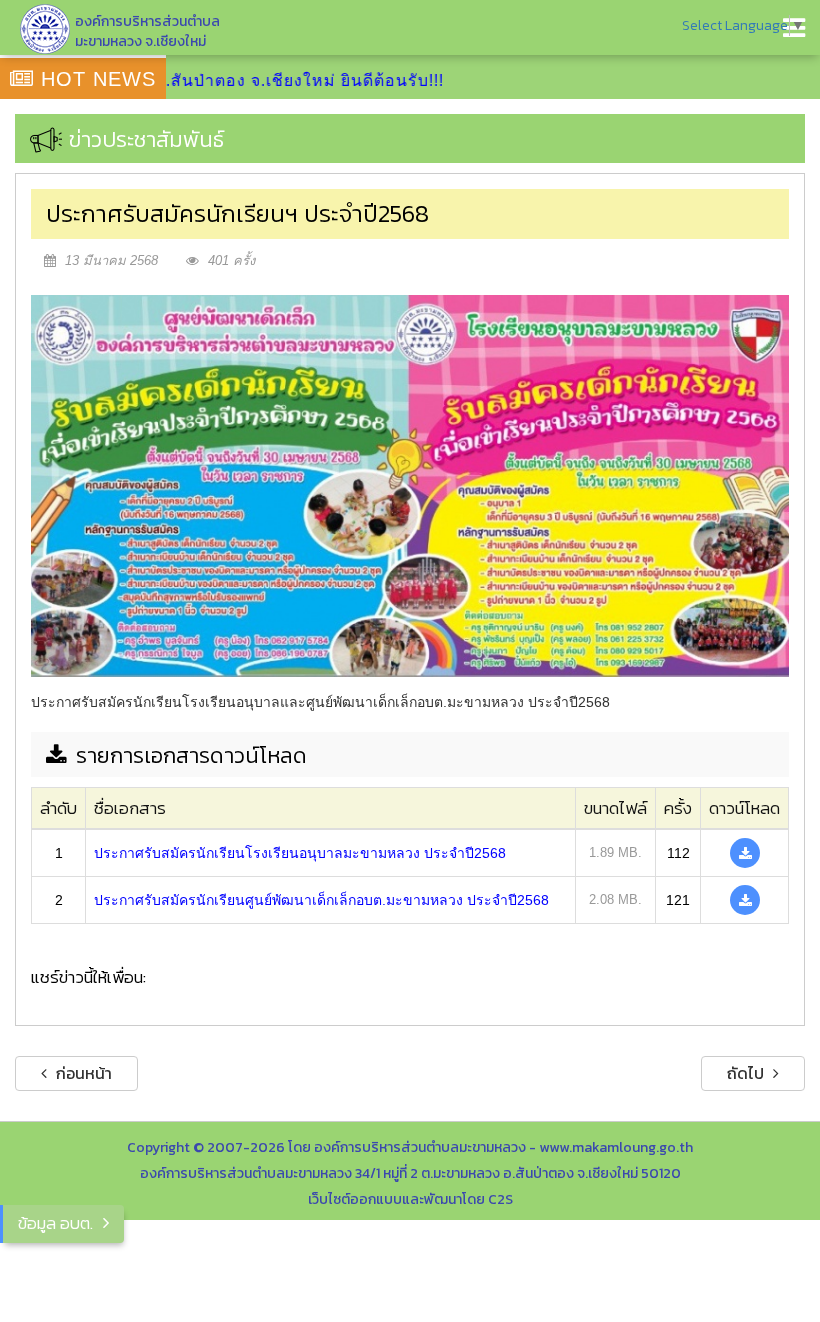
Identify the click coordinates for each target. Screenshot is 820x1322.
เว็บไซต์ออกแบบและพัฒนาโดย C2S (410, 1199)
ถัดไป (747, 1073)
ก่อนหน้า (82, 1073)
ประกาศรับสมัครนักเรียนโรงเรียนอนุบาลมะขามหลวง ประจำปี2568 (300, 853)
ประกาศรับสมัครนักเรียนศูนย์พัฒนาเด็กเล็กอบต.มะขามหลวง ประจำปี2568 (321, 900)
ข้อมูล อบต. (55, 1223)
